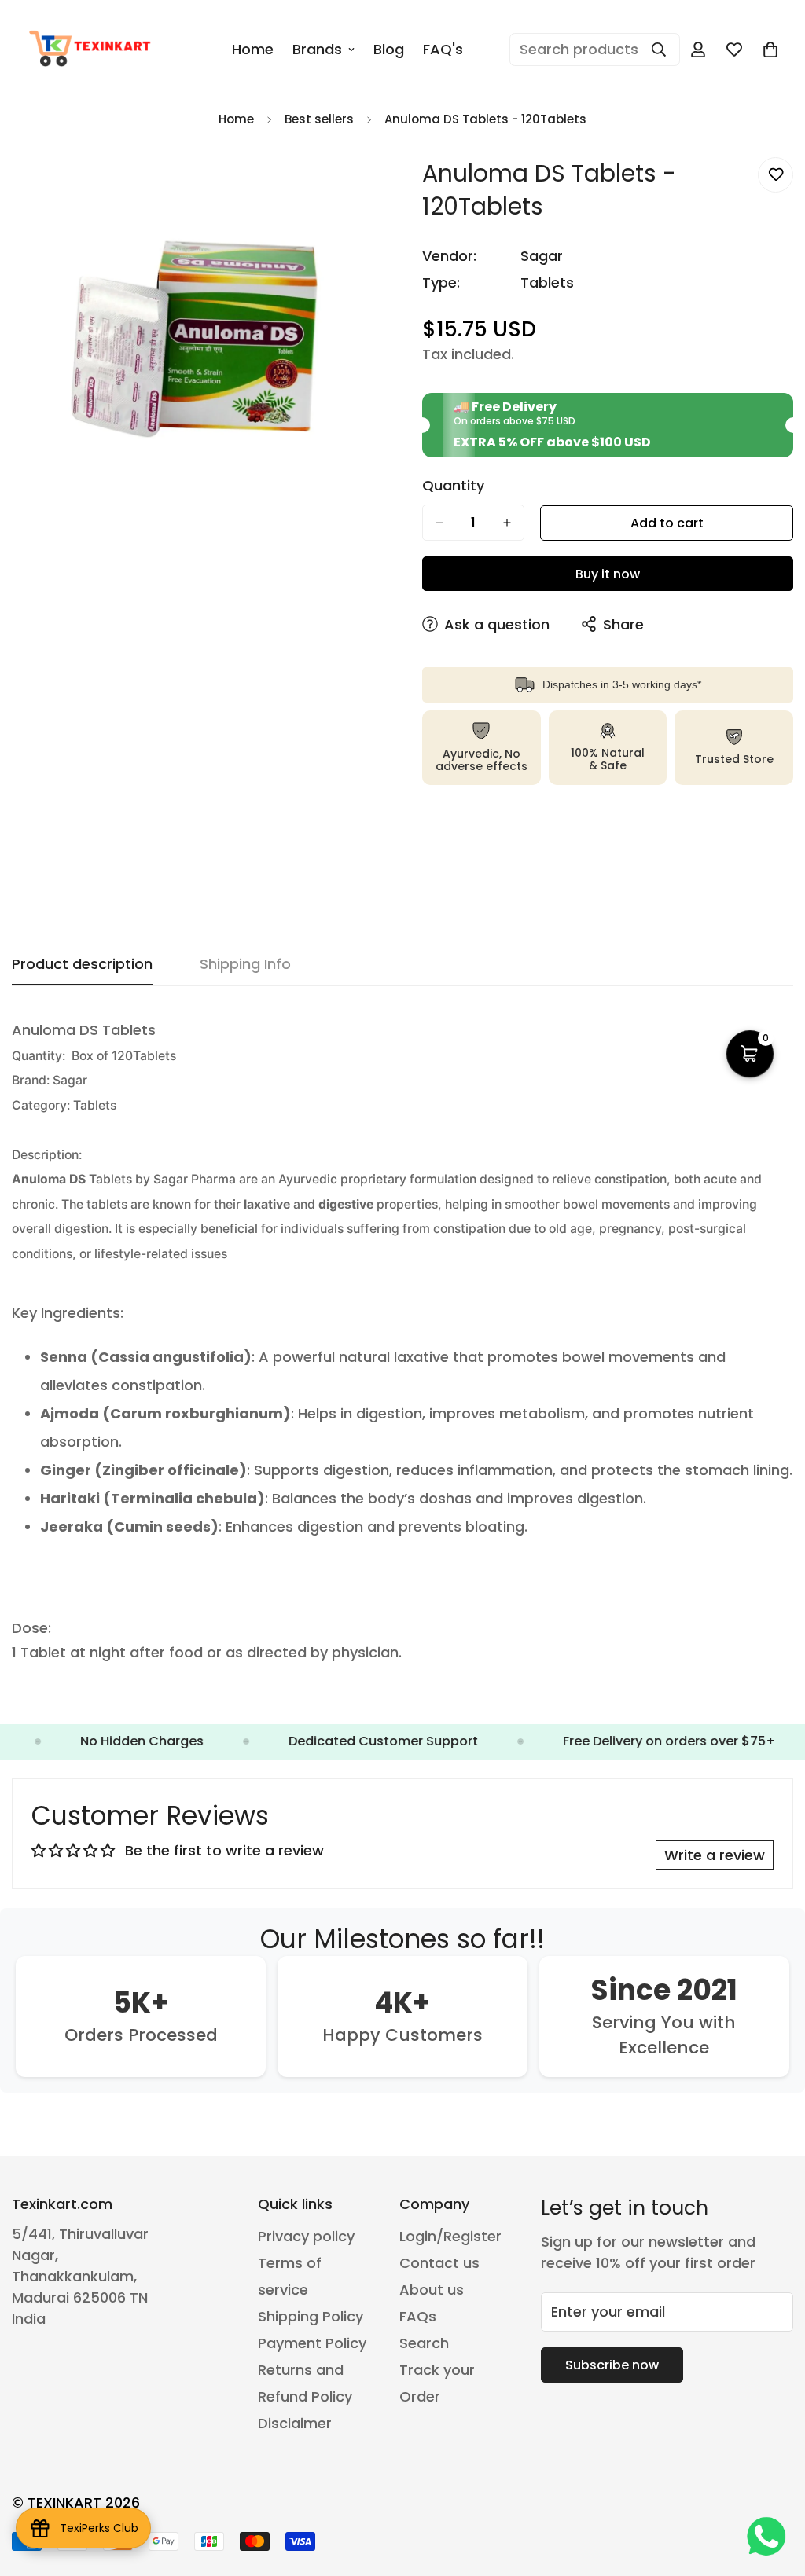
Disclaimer (295, 2423)
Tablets (547, 283)
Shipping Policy (311, 2316)
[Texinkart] (92, 50)
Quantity (453, 486)
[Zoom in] (369, 187)
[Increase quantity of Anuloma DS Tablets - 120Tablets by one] (507, 523)
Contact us (439, 2263)
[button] (770, 50)
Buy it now (608, 574)
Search (424, 2343)
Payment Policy (312, 2343)
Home (253, 49)
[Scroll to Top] (774, 2490)
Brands (317, 49)
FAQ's (443, 49)
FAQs (418, 2316)
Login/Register (450, 2236)
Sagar (542, 256)
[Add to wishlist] (776, 175)
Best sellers (319, 119)
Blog (389, 49)
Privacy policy (306, 2236)
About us (432, 2290)
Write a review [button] (715, 1855)
